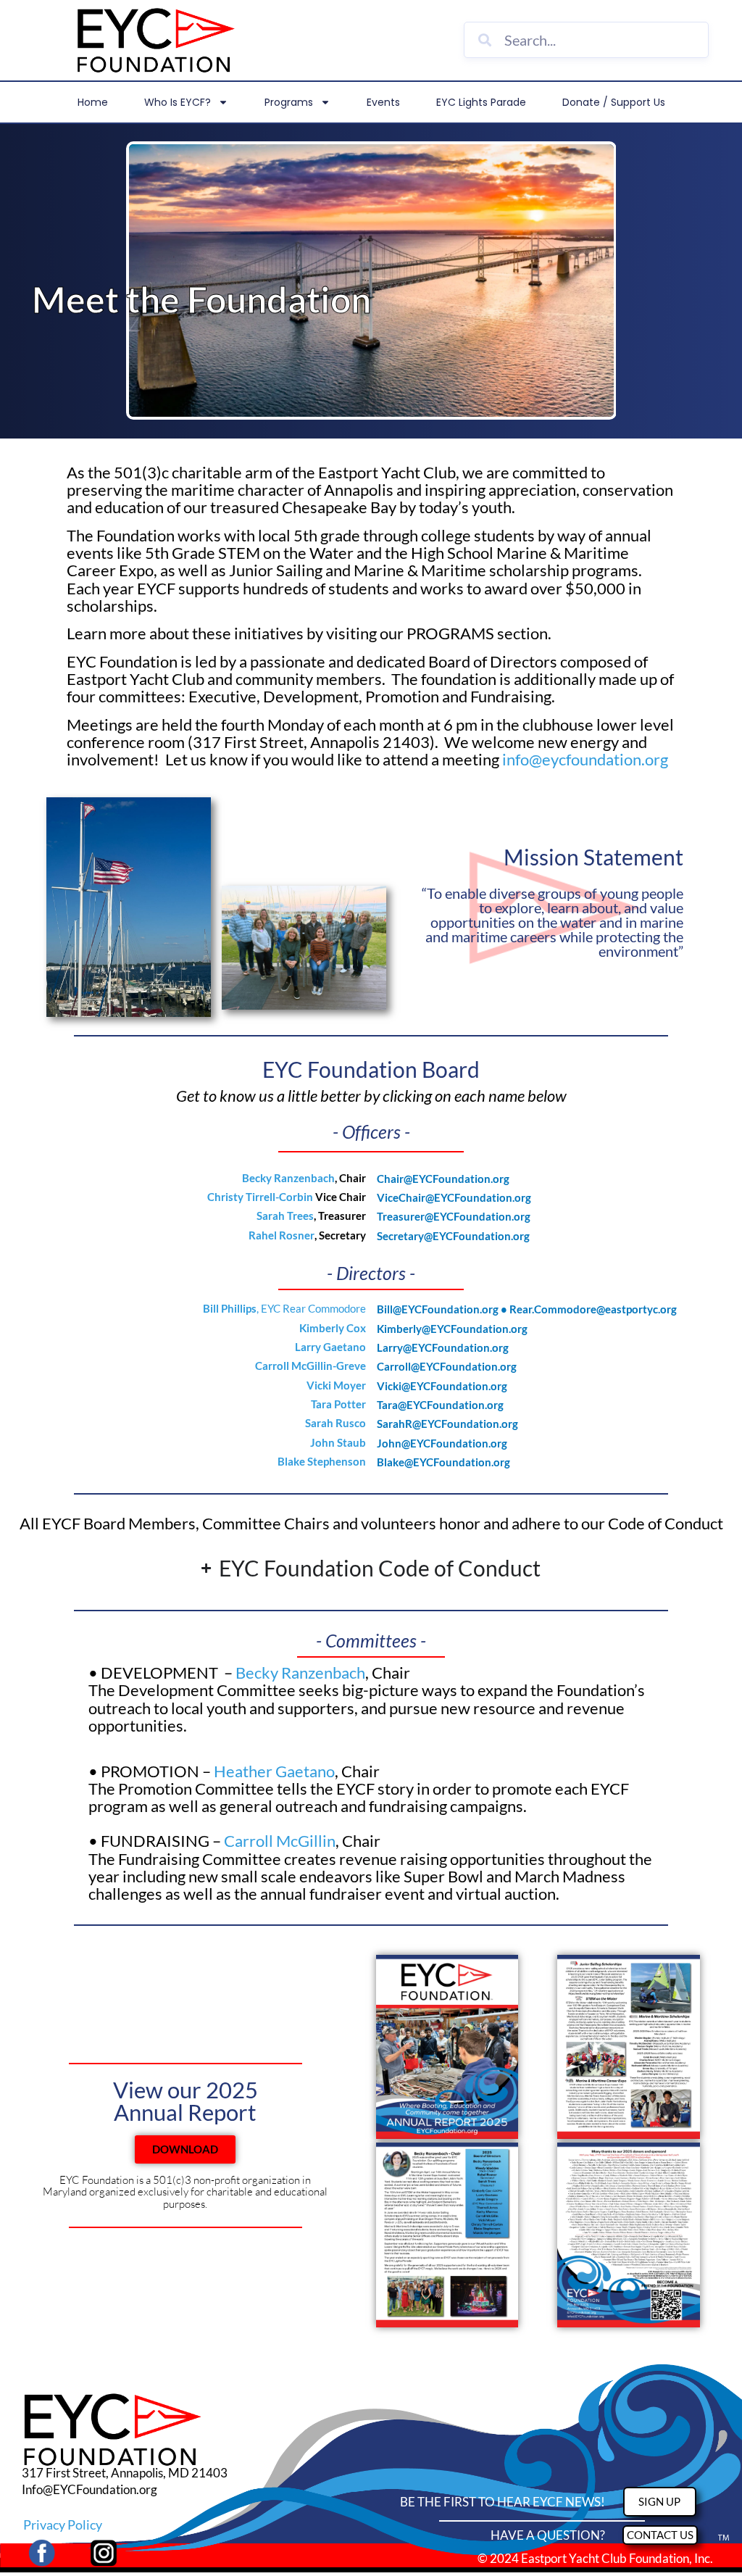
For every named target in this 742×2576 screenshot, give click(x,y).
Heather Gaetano (274, 1771)
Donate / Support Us (614, 102)
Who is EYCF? (178, 102)
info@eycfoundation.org (585, 759)
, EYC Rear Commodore (284, 1308)
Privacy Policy (63, 2525)
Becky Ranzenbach (300, 1673)
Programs (289, 102)
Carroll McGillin (280, 1841)
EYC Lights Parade (481, 102)
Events (383, 102)
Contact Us (660, 2535)
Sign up (659, 2501)
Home (93, 102)
